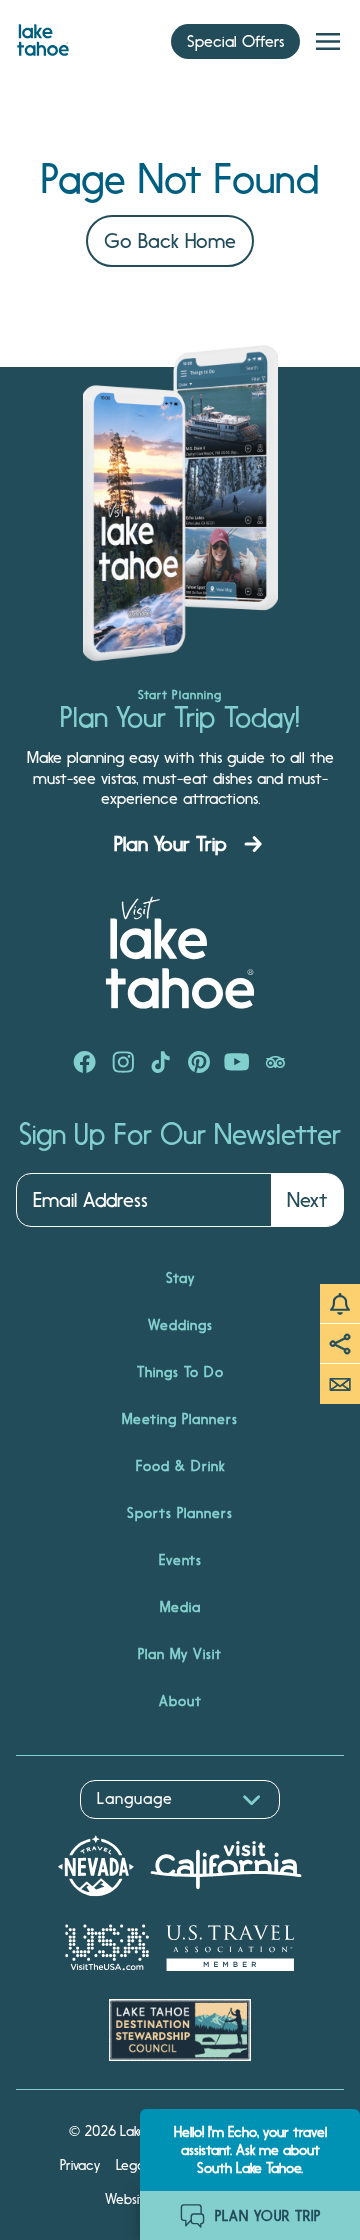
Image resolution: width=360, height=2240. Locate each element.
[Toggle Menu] (328, 42)
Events (180, 1560)
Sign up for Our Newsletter (180, 1135)
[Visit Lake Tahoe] (43, 35)
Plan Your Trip (170, 844)
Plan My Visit (180, 1654)
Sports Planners (180, 1513)
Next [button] (307, 1200)
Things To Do (180, 1372)
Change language (74, 1829)
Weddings (180, 1325)
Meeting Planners (180, 1419)
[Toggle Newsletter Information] (340, 1384)
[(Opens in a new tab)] (85, 1064)
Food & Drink (180, 1466)
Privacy (80, 2165)
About (180, 1701)
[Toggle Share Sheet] (340, 1344)
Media (180, 1607)
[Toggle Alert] (340, 1304)
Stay (180, 1278)
